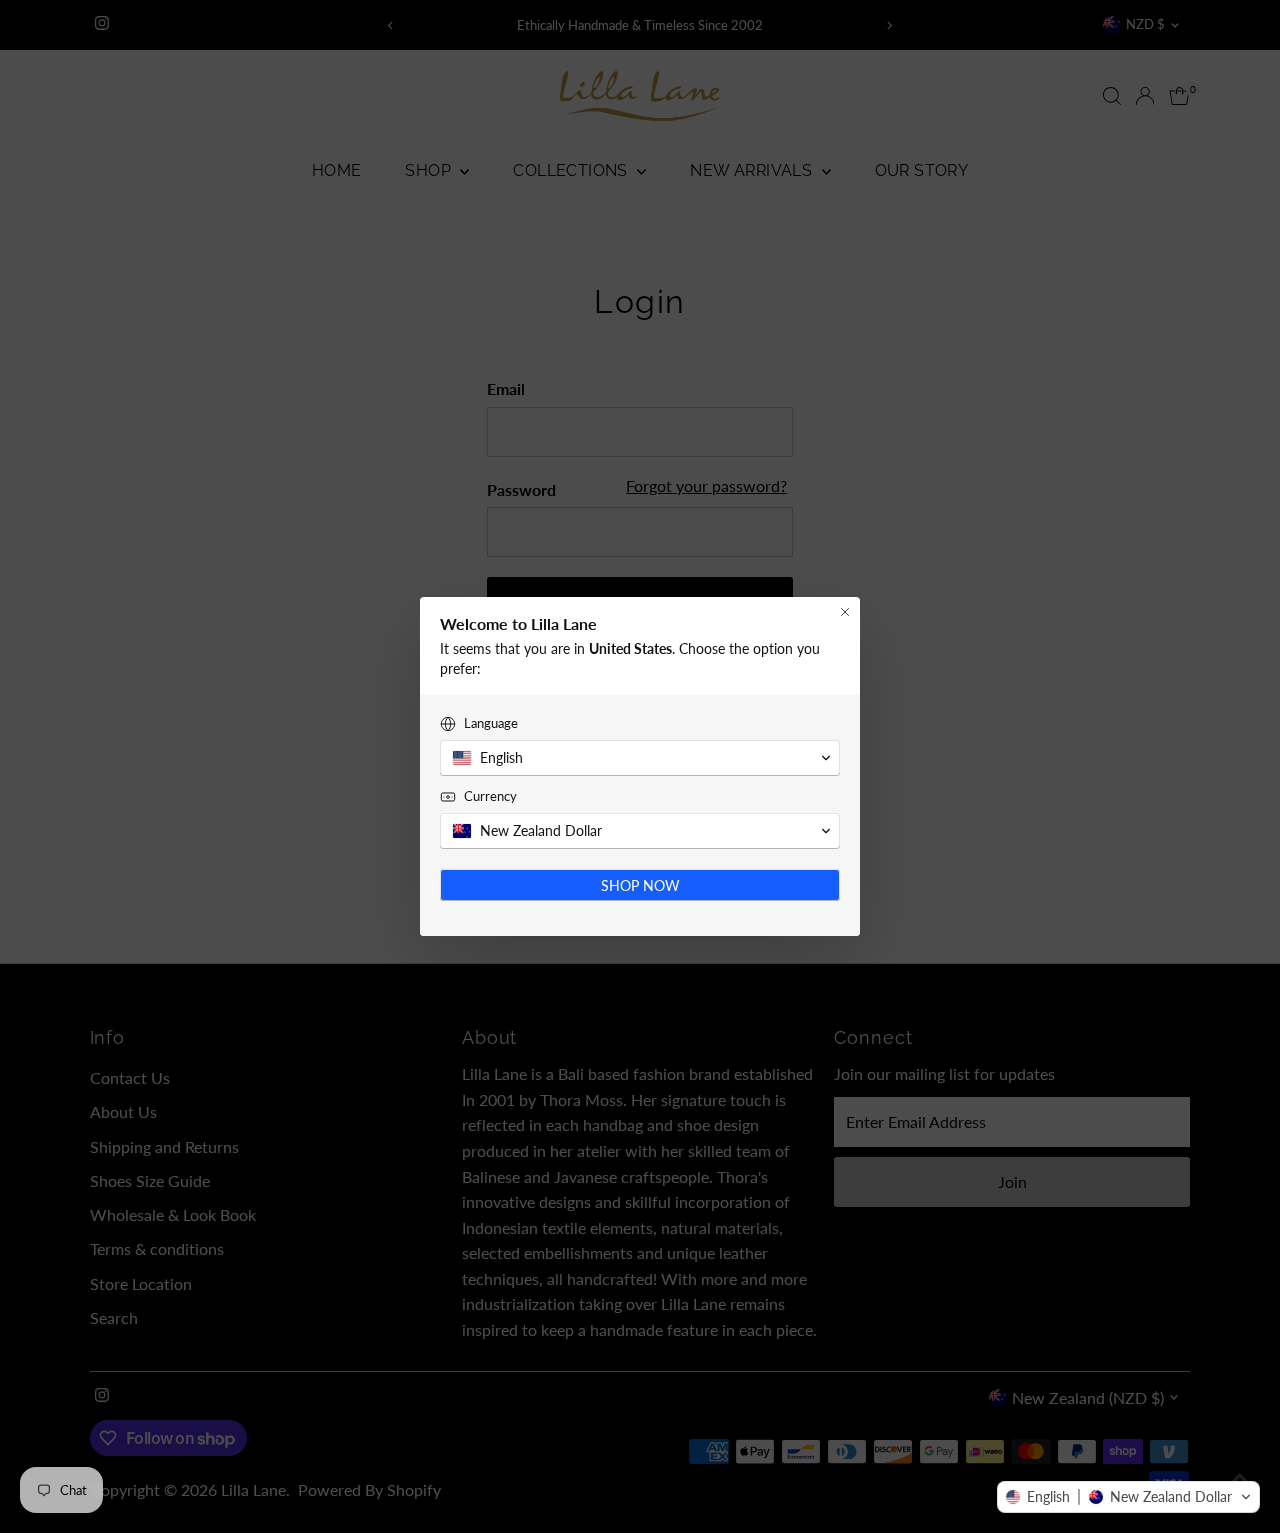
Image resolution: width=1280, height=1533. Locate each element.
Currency (490, 796)
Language (491, 723)
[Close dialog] (845, 612)
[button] (1128, 1497)
